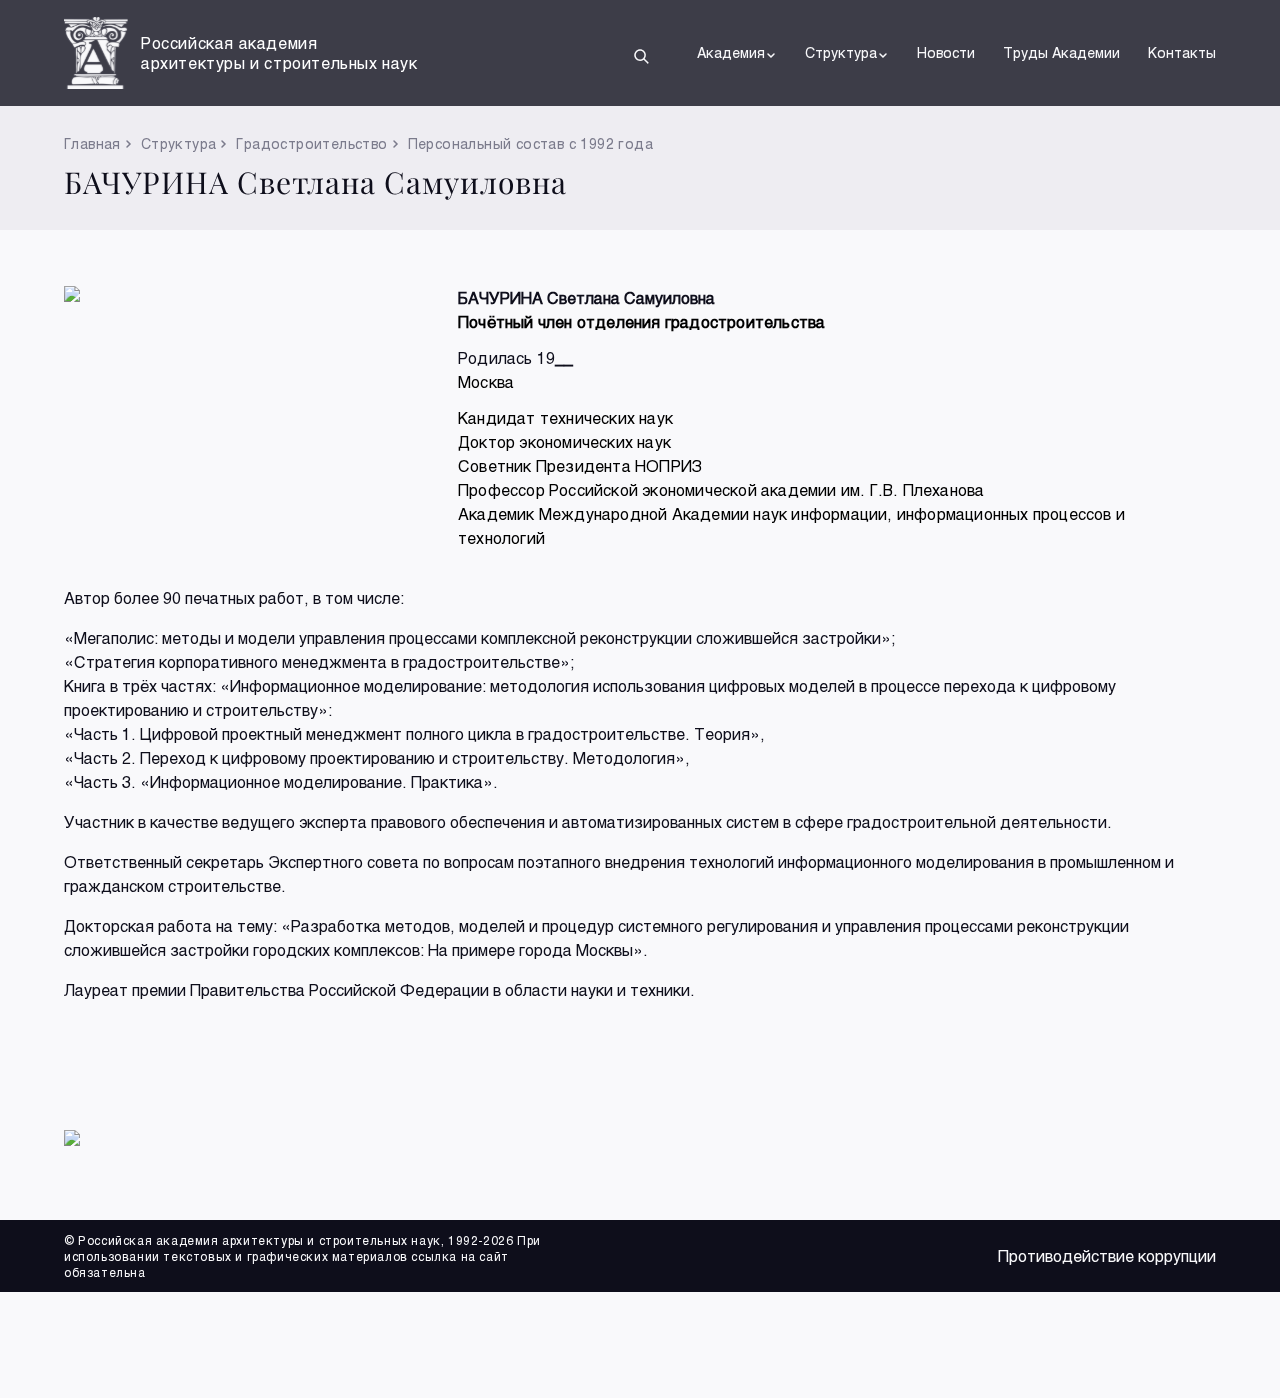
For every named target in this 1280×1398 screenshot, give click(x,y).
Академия (731, 52)
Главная (92, 143)
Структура (841, 52)
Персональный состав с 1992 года (530, 143)
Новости (946, 52)
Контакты (1182, 52)
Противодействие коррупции (1107, 1255)
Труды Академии (1061, 52)
